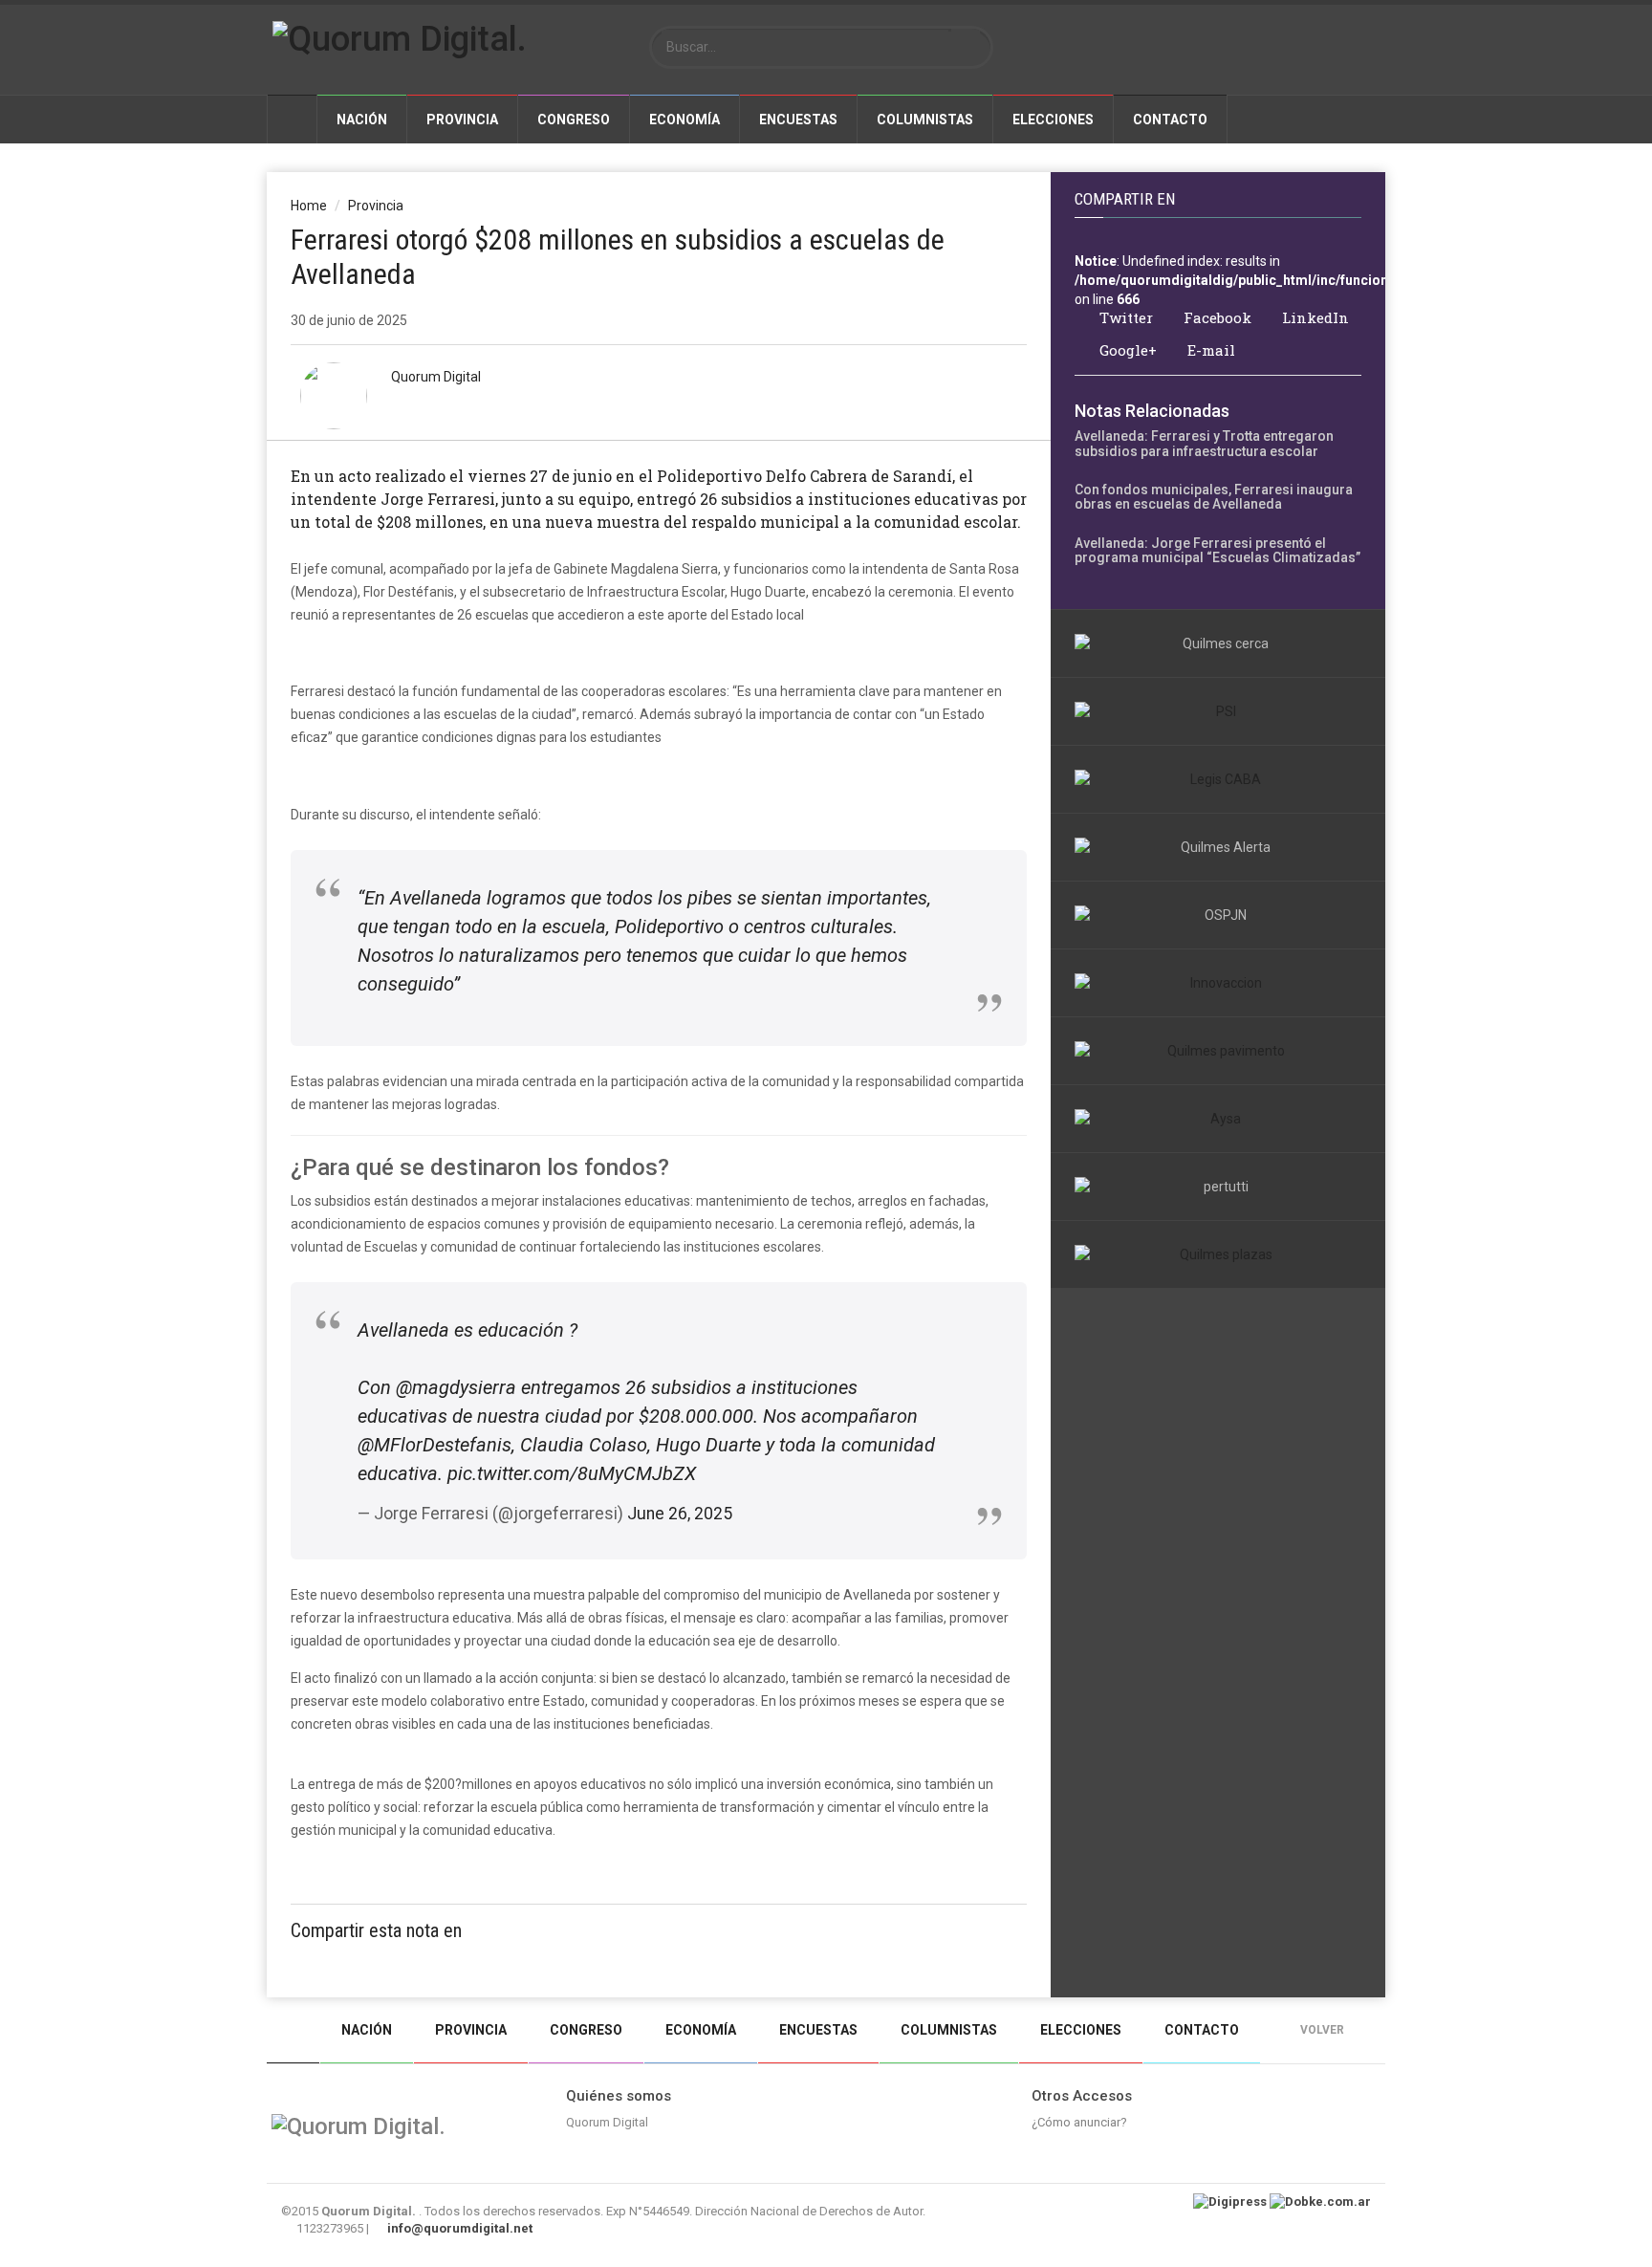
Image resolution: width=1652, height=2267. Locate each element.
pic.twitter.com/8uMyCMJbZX (572, 1473)
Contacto (1170, 120)
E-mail (1209, 350)
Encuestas (798, 120)
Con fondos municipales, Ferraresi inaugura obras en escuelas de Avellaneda (1214, 497)
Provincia (462, 120)
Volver (1324, 2030)
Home (309, 206)
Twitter (1124, 318)
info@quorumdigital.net (460, 2228)
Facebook (1216, 318)
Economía (685, 120)
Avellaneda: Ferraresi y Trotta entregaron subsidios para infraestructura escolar (1204, 443)
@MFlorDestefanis (435, 1445)
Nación (362, 120)
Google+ (1126, 350)
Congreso (574, 120)
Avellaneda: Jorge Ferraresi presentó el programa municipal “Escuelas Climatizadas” (1217, 550)
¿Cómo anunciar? (1079, 2122)
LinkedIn (1314, 318)
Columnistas (925, 120)
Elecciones (1053, 120)
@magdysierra (456, 1387)
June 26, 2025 (680, 1514)
